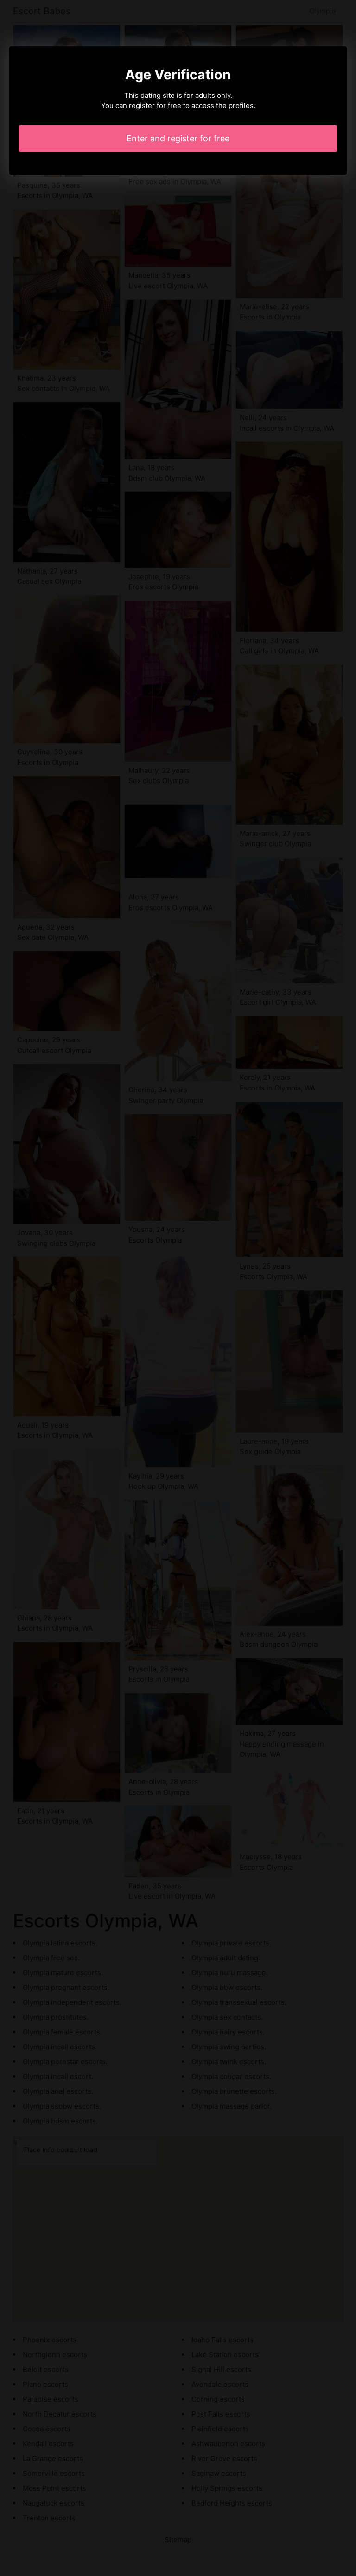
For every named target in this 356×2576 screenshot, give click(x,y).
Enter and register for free (178, 138)
